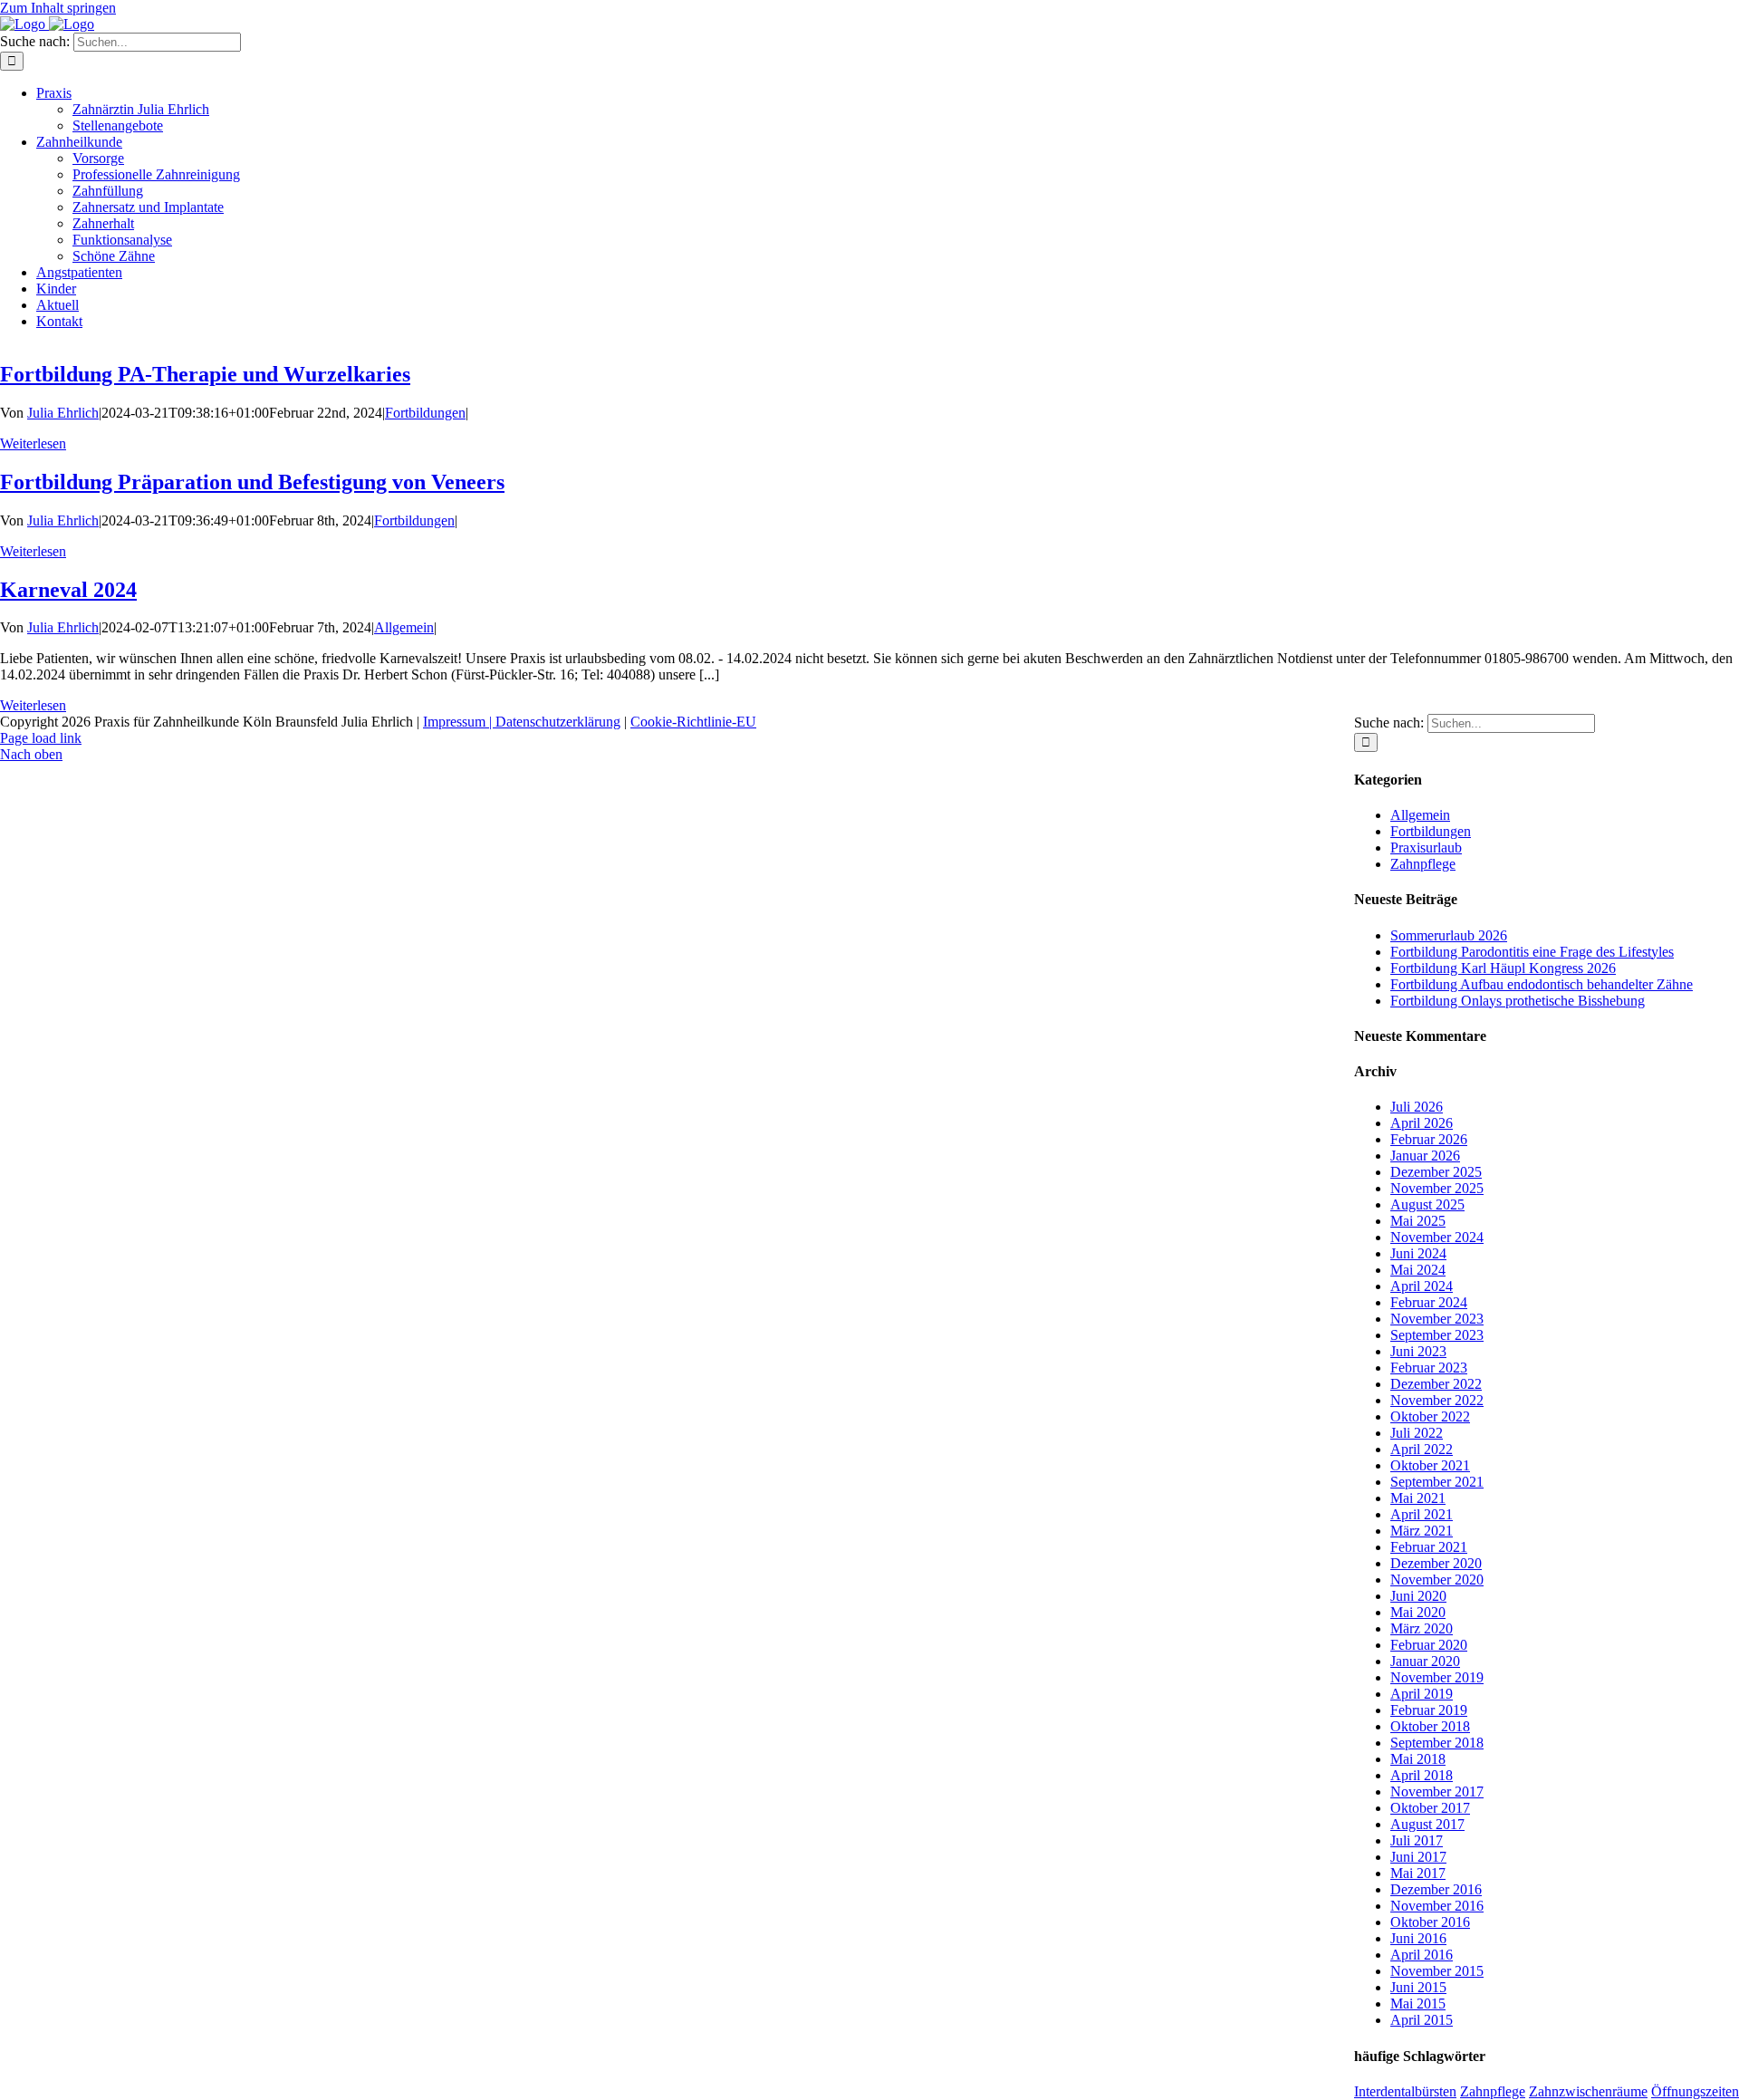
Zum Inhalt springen (58, 8)
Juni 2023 (1418, 1351)
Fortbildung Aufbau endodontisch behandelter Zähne (1542, 984)
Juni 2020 (1418, 1596)
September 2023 (1437, 1335)
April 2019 (1422, 1694)
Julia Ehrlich (63, 413)
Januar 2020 (1425, 1661)
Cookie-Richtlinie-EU (693, 722)
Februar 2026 (1429, 1139)
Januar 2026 (1425, 1156)
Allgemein (404, 627)
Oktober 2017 (1430, 1808)
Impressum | (459, 722)
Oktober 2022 (1430, 1416)
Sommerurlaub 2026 (1449, 935)
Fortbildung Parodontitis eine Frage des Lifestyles (1532, 952)
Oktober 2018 (1430, 1726)
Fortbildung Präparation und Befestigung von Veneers (252, 482)
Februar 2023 (1429, 1368)
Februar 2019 (1429, 1710)
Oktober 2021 (1430, 1465)
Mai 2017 (1418, 1873)
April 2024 (1422, 1286)
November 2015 (1437, 1971)
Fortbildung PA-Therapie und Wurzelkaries (205, 374)
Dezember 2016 (1436, 1889)
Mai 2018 (1418, 1759)
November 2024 (1437, 1237)
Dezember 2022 (1436, 1384)
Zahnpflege (1423, 864)
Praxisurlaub (1426, 848)
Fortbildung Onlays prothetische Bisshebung (1518, 1001)
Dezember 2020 (1436, 1563)
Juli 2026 (1417, 1107)
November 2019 (1437, 1677)
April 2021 (1422, 1514)
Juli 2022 (1417, 1433)
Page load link (41, 738)
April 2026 (1422, 1123)
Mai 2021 (1418, 1498)
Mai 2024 (1418, 1270)
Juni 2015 (1418, 1987)
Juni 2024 (1418, 1253)
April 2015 (1422, 2020)
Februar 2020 (1429, 1645)
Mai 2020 (1418, 1612)
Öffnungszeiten (1695, 2091)
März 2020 (1422, 1628)
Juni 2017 (1418, 1857)
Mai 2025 (1418, 1221)
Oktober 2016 (1430, 1922)
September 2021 (1437, 1482)
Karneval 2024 (68, 590)
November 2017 (1437, 1792)
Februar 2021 (1429, 1547)
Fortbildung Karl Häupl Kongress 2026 (1503, 968)
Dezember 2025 (1436, 1172)
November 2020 (1437, 1580)
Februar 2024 (1429, 1302)
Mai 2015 (1418, 2004)
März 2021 (1422, 1531)
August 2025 (1427, 1204)
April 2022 (1422, 1449)
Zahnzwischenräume (1588, 2091)
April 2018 (1422, 1775)
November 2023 (1437, 1319)
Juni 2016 (1418, 1938)
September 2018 (1437, 1743)
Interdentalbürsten (1405, 2091)
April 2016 (1422, 1955)
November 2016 (1437, 1906)
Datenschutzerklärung (558, 722)
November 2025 (1437, 1188)
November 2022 (1437, 1400)
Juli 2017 (1417, 1840)
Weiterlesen (33, 443)
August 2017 (1427, 1824)
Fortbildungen (425, 413)
